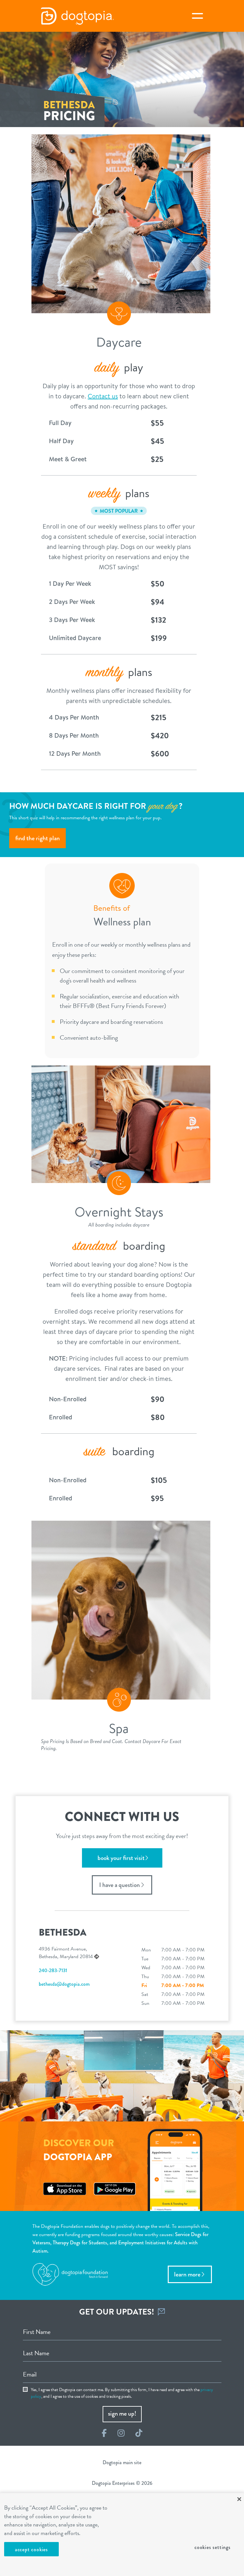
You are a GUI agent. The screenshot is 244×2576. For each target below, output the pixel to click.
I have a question (119, 1885)
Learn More (187, 2274)
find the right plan (37, 838)
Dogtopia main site (122, 2462)
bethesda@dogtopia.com (64, 1984)
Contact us (103, 396)
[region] (122, 2535)
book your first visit (121, 1858)
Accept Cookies (31, 2549)
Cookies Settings (213, 2547)
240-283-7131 (53, 1970)
